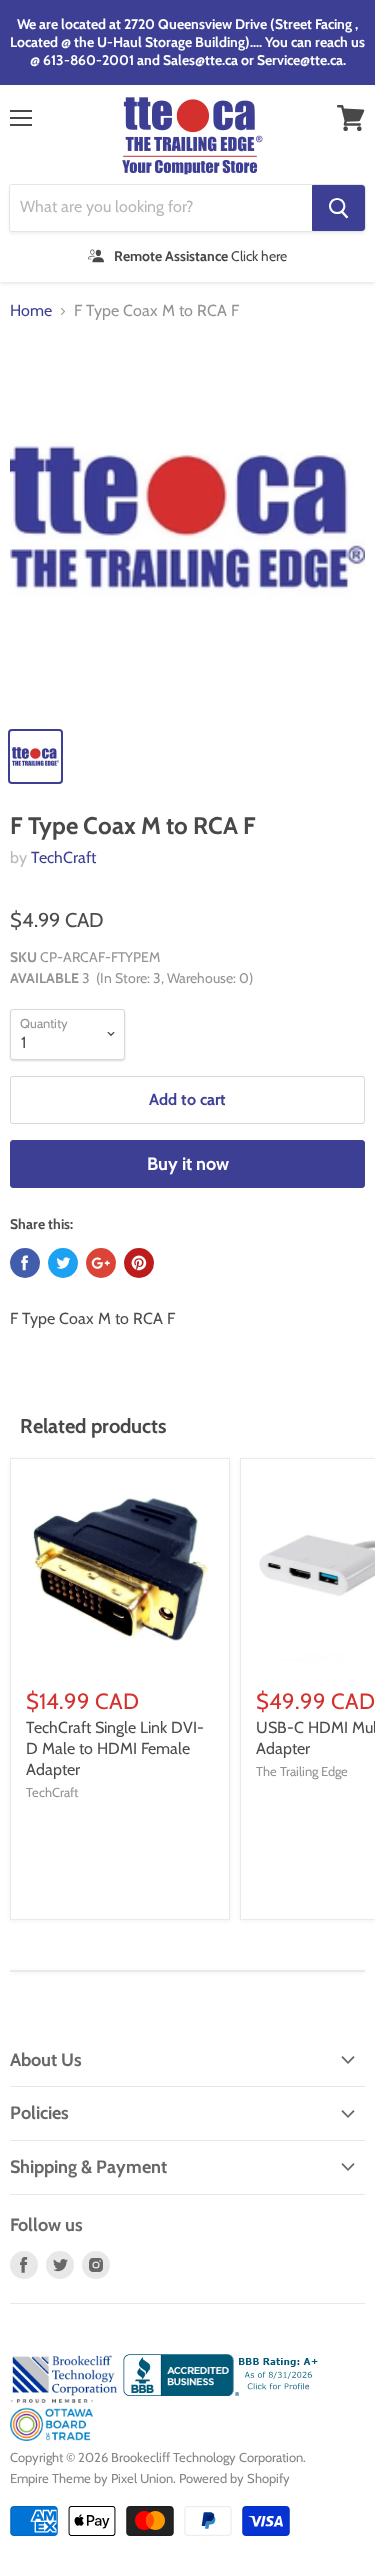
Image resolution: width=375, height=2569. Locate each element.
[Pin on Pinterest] (139, 1263)
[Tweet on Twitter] (63, 1263)
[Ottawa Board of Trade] (51, 2436)
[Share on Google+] (101, 1263)
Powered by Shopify (234, 2478)
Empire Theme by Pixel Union (91, 2478)
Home (31, 311)
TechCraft (63, 857)
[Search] (338, 208)
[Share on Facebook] (25, 1263)
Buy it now (188, 1164)
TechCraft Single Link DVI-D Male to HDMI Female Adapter (115, 1748)
